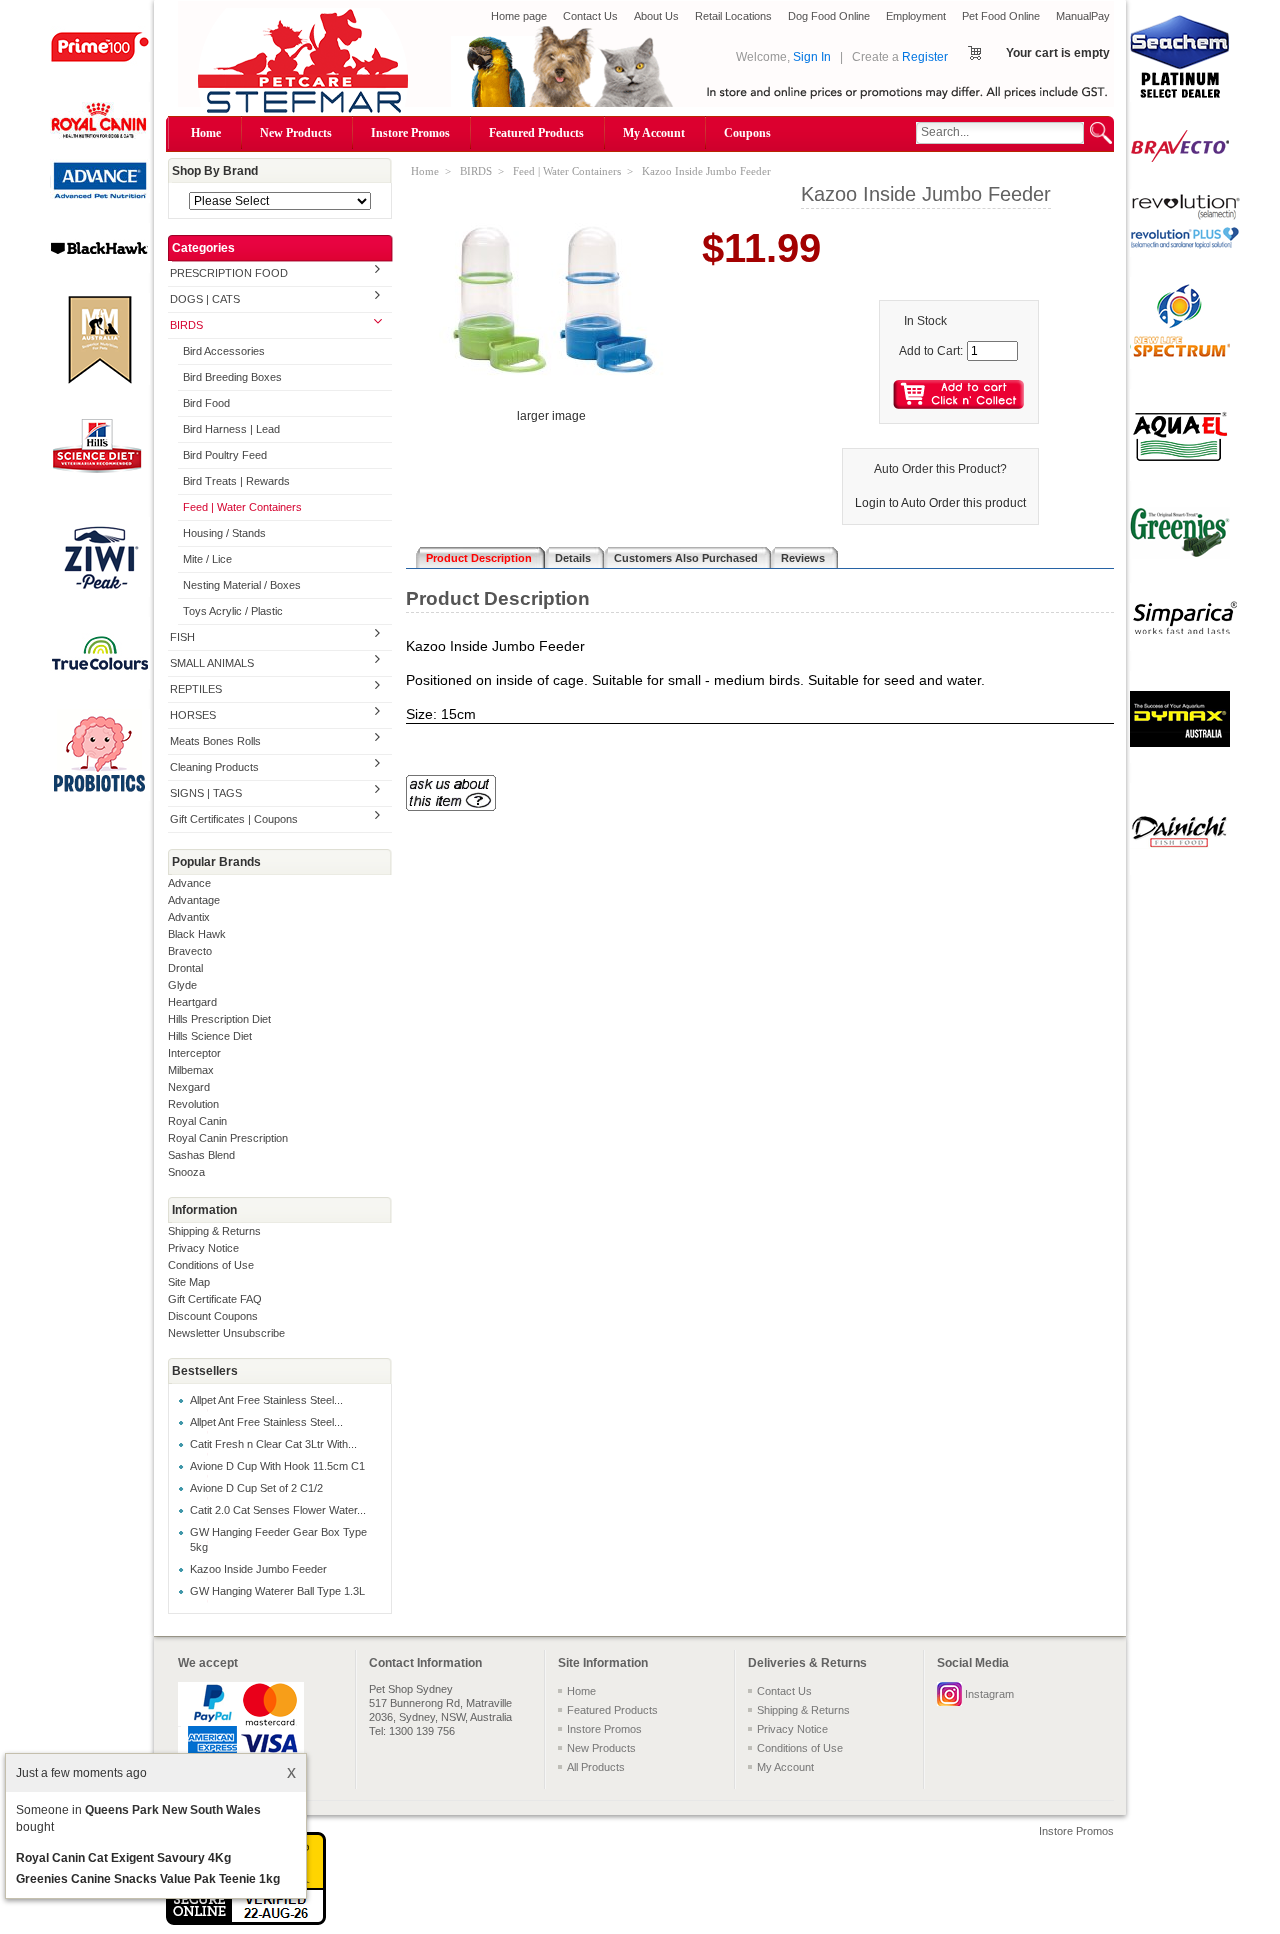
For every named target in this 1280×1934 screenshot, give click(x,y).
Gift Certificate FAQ (215, 1299)
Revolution (193, 1104)
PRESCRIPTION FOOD (229, 273)
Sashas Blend (201, 1155)
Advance (189, 883)
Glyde (182, 985)
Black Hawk (197, 934)
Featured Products (536, 133)
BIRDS (186, 325)
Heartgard (192, 1002)
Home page (519, 16)
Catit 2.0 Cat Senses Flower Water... (278, 1510)
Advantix (189, 917)
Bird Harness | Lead (231, 429)
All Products (596, 1767)
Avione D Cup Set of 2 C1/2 (256, 1488)
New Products (296, 133)
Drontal (185, 968)
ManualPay (1083, 16)
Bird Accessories (224, 351)
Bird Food (206, 403)
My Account (654, 133)
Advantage (194, 900)
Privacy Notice (203, 1248)
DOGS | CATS (205, 299)
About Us (656, 16)
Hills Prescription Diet (219, 1019)
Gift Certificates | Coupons (234, 819)
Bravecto (190, 951)
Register (925, 57)
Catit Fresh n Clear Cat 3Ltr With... (273, 1444)
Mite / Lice (207, 559)
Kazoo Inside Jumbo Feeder (258, 1569)
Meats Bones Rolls (215, 741)
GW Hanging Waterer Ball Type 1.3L (277, 1591)
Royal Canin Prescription (228, 1138)
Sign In (812, 57)
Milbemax (191, 1070)
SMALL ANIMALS (212, 663)
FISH (182, 637)
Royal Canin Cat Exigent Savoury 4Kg (123, 1858)
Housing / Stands (224, 533)
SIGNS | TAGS (206, 793)
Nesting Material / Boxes (242, 585)
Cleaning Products (214, 767)
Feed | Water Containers (242, 507)
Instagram (989, 1694)
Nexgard (189, 1087)
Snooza (186, 1172)
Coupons (747, 133)
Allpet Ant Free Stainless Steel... (266, 1400)
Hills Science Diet (210, 1036)
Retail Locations (733, 16)
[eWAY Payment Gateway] (246, 1921)
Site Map (189, 1282)
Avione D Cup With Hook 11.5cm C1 (277, 1466)
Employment (916, 16)
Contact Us (590, 16)
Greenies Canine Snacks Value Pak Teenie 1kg (148, 1879)
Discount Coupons (213, 1316)
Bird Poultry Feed (225, 455)
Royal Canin (197, 1121)
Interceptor (194, 1053)
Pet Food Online (1001, 16)
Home (206, 133)
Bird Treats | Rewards (236, 481)
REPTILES (196, 689)
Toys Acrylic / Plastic (233, 611)
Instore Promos (410, 133)
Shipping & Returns (214, 1231)
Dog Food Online (829, 16)
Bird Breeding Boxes (232, 377)
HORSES (193, 715)
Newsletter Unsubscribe (226, 1333)
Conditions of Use (211, 1265)
